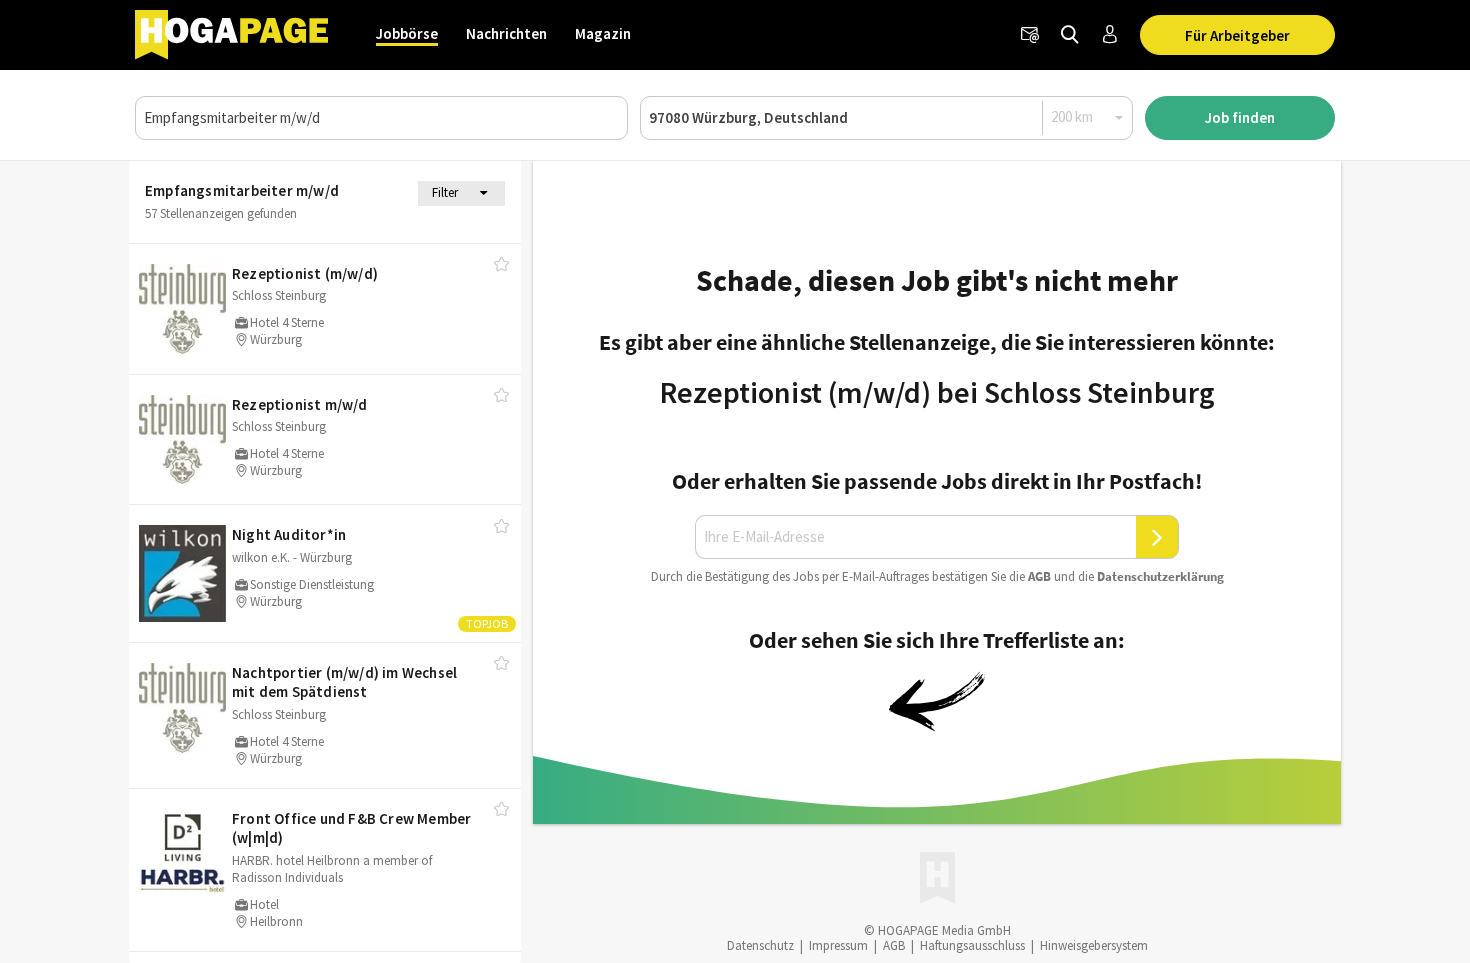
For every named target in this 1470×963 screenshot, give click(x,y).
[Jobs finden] (1070, 35)
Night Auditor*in (289, 534)
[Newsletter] (1030, 35)
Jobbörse (407, 33)
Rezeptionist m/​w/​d (300, 404)
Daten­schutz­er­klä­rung (1160, 576)
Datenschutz (760, 945)
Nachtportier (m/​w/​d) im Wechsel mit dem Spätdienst (344, 682)
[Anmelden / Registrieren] (1110, 35)
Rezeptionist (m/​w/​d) (305, 273)
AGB (1039, 576)
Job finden (1240, 117)
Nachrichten (506, 33)
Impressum (838, 945)
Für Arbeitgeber (1237, 35)
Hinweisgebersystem (1094, 945)
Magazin (603, 33)
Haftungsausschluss (972, 945)
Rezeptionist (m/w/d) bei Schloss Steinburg (937, 392)
